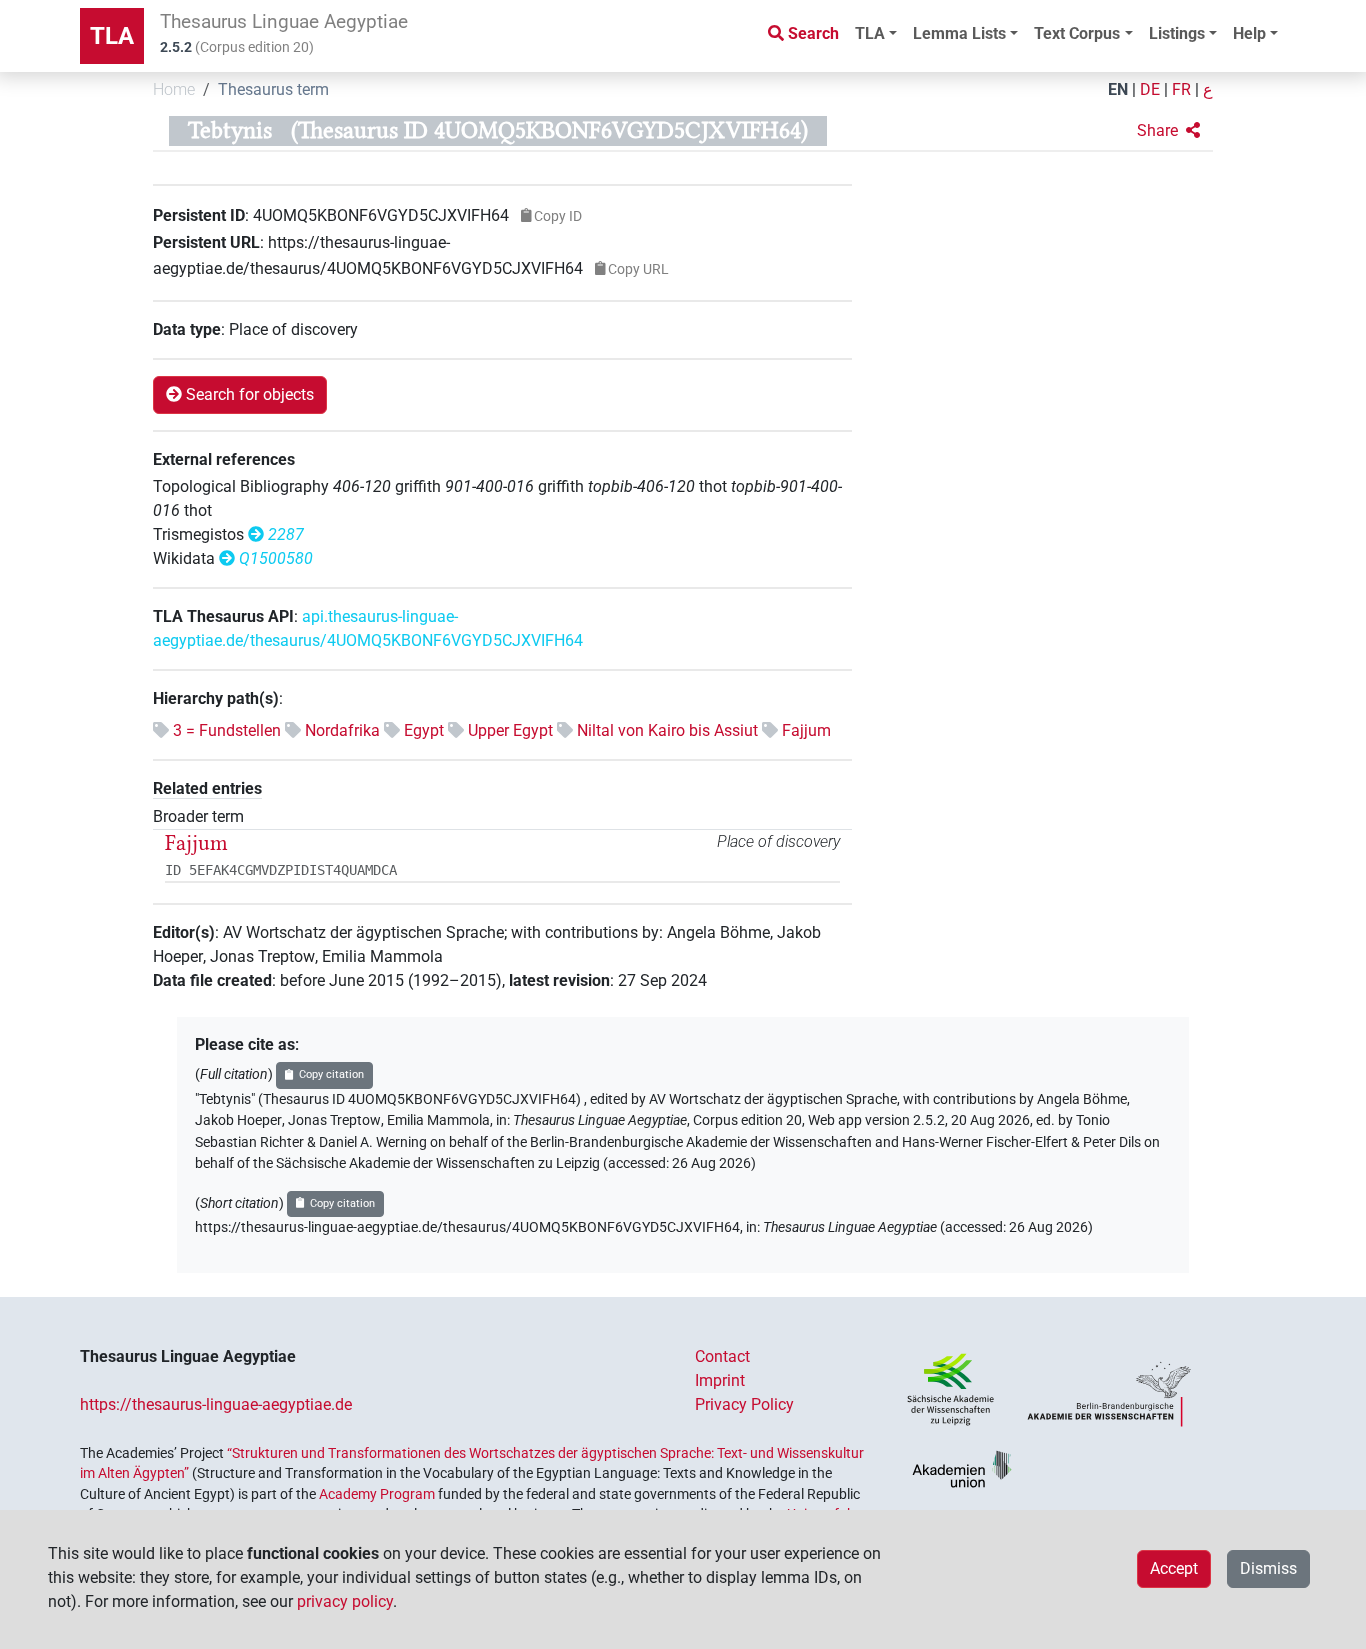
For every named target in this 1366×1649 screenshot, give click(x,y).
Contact (722, 1356)
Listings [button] (1177, 33)
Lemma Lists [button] (959, 33)
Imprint (720, 1380)
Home (174, 89)
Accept (1174, 1568)
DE (1150, 89)
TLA (112, 36)
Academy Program (377, 1494)
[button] (1168, 131)
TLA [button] (870, 33)
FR (1181, 89)
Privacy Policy (744, 1404)
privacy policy (345, 1601)
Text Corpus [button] (1077, 33)
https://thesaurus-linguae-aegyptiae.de (216, 1404)
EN (1118, 89)
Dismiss (1268, 1568)
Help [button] (1249, 33)
